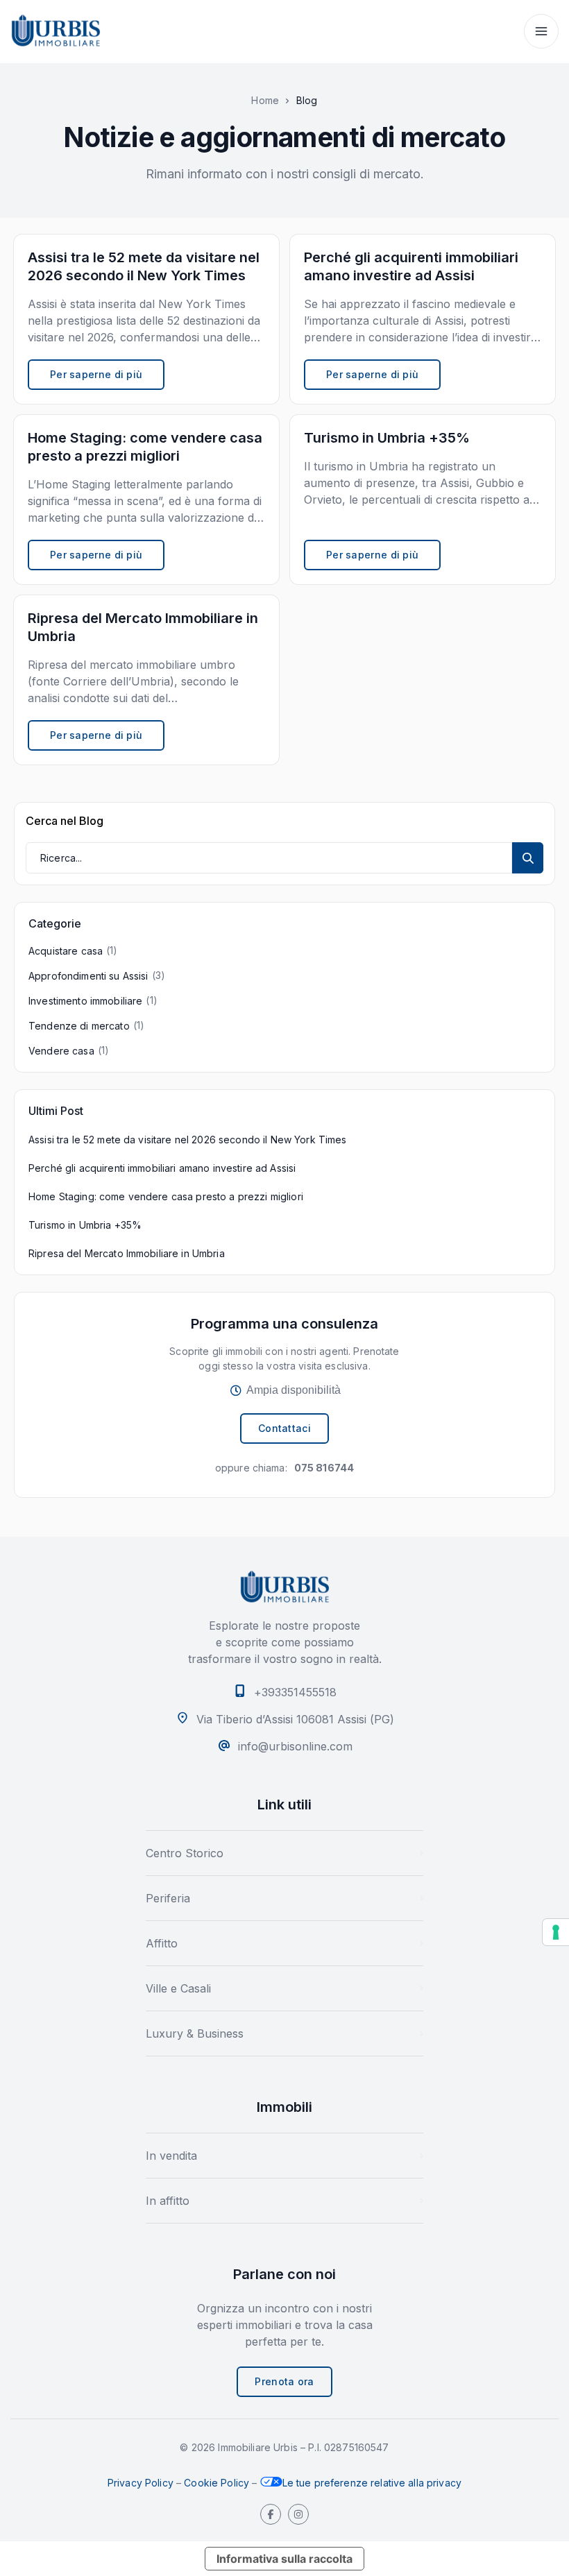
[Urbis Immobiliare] (56, 31)
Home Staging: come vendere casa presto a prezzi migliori (166, 1196)
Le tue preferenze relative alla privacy (372, 2483)
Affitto (162, 1943)
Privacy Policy (141, 2483)
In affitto (168, 2201)
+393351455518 (295, 1692)
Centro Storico (185, 1853)
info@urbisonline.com (295, 1746)
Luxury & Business (195, 2033)
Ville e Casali (178, 1988)
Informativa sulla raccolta (284, 2559)
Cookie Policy (216, 2483)
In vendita (171, 2156)
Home (265, 101)
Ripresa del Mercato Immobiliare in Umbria (127, 1253)
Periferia (168, 1898)
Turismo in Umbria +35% (85, 1225)
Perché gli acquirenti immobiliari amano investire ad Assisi (162, 1168)
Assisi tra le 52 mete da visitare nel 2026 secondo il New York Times (188, 1140)
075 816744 (324, 1468)
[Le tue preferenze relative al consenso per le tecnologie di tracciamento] (556, 1932)
